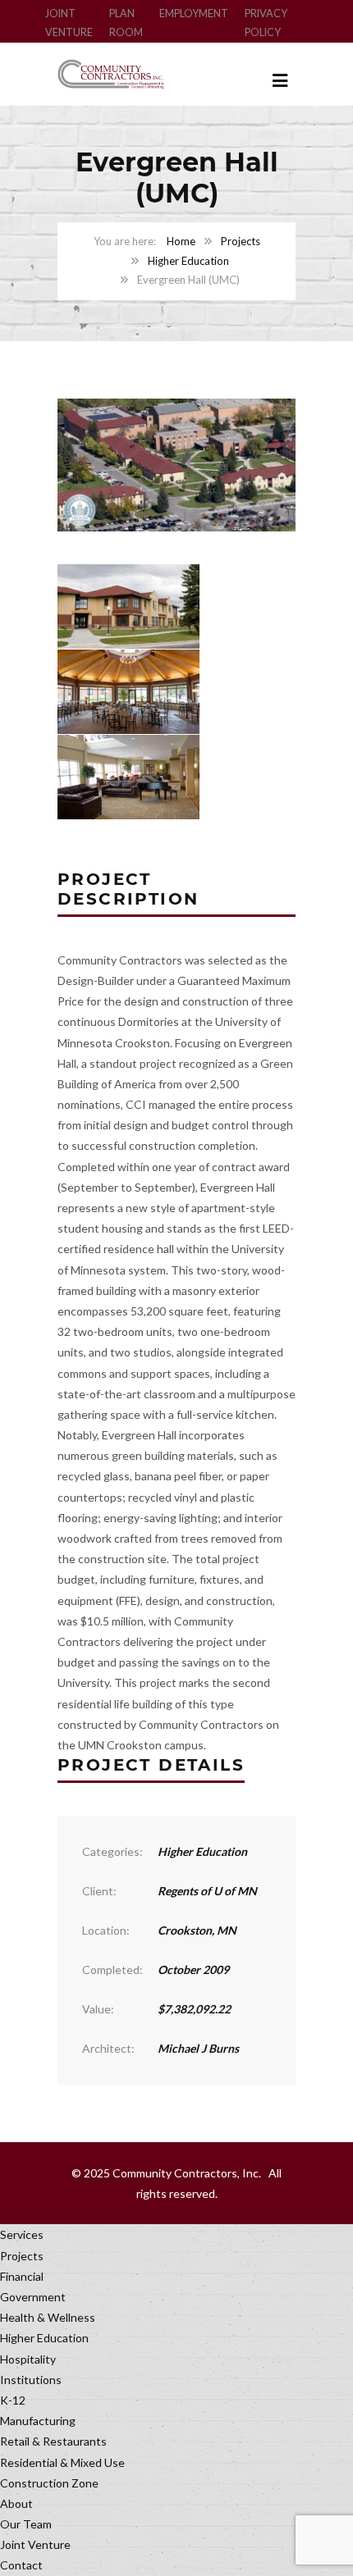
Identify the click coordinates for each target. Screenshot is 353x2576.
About (16, 2503)
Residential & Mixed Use (62, 2462)
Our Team (26, 2524)
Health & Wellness (48, 2317)
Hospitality (28, 2359)
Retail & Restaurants (53, 2441)
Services (22, 2234)
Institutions (31, 2380)
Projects (241, 241)
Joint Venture (35, 2544)
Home (181, 241)
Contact (21, 2565)
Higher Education (188, 261)
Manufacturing (38, 2421)
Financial (22, 2276)
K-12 (13, 2400)
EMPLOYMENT (194, 14)
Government (33, 2297)
